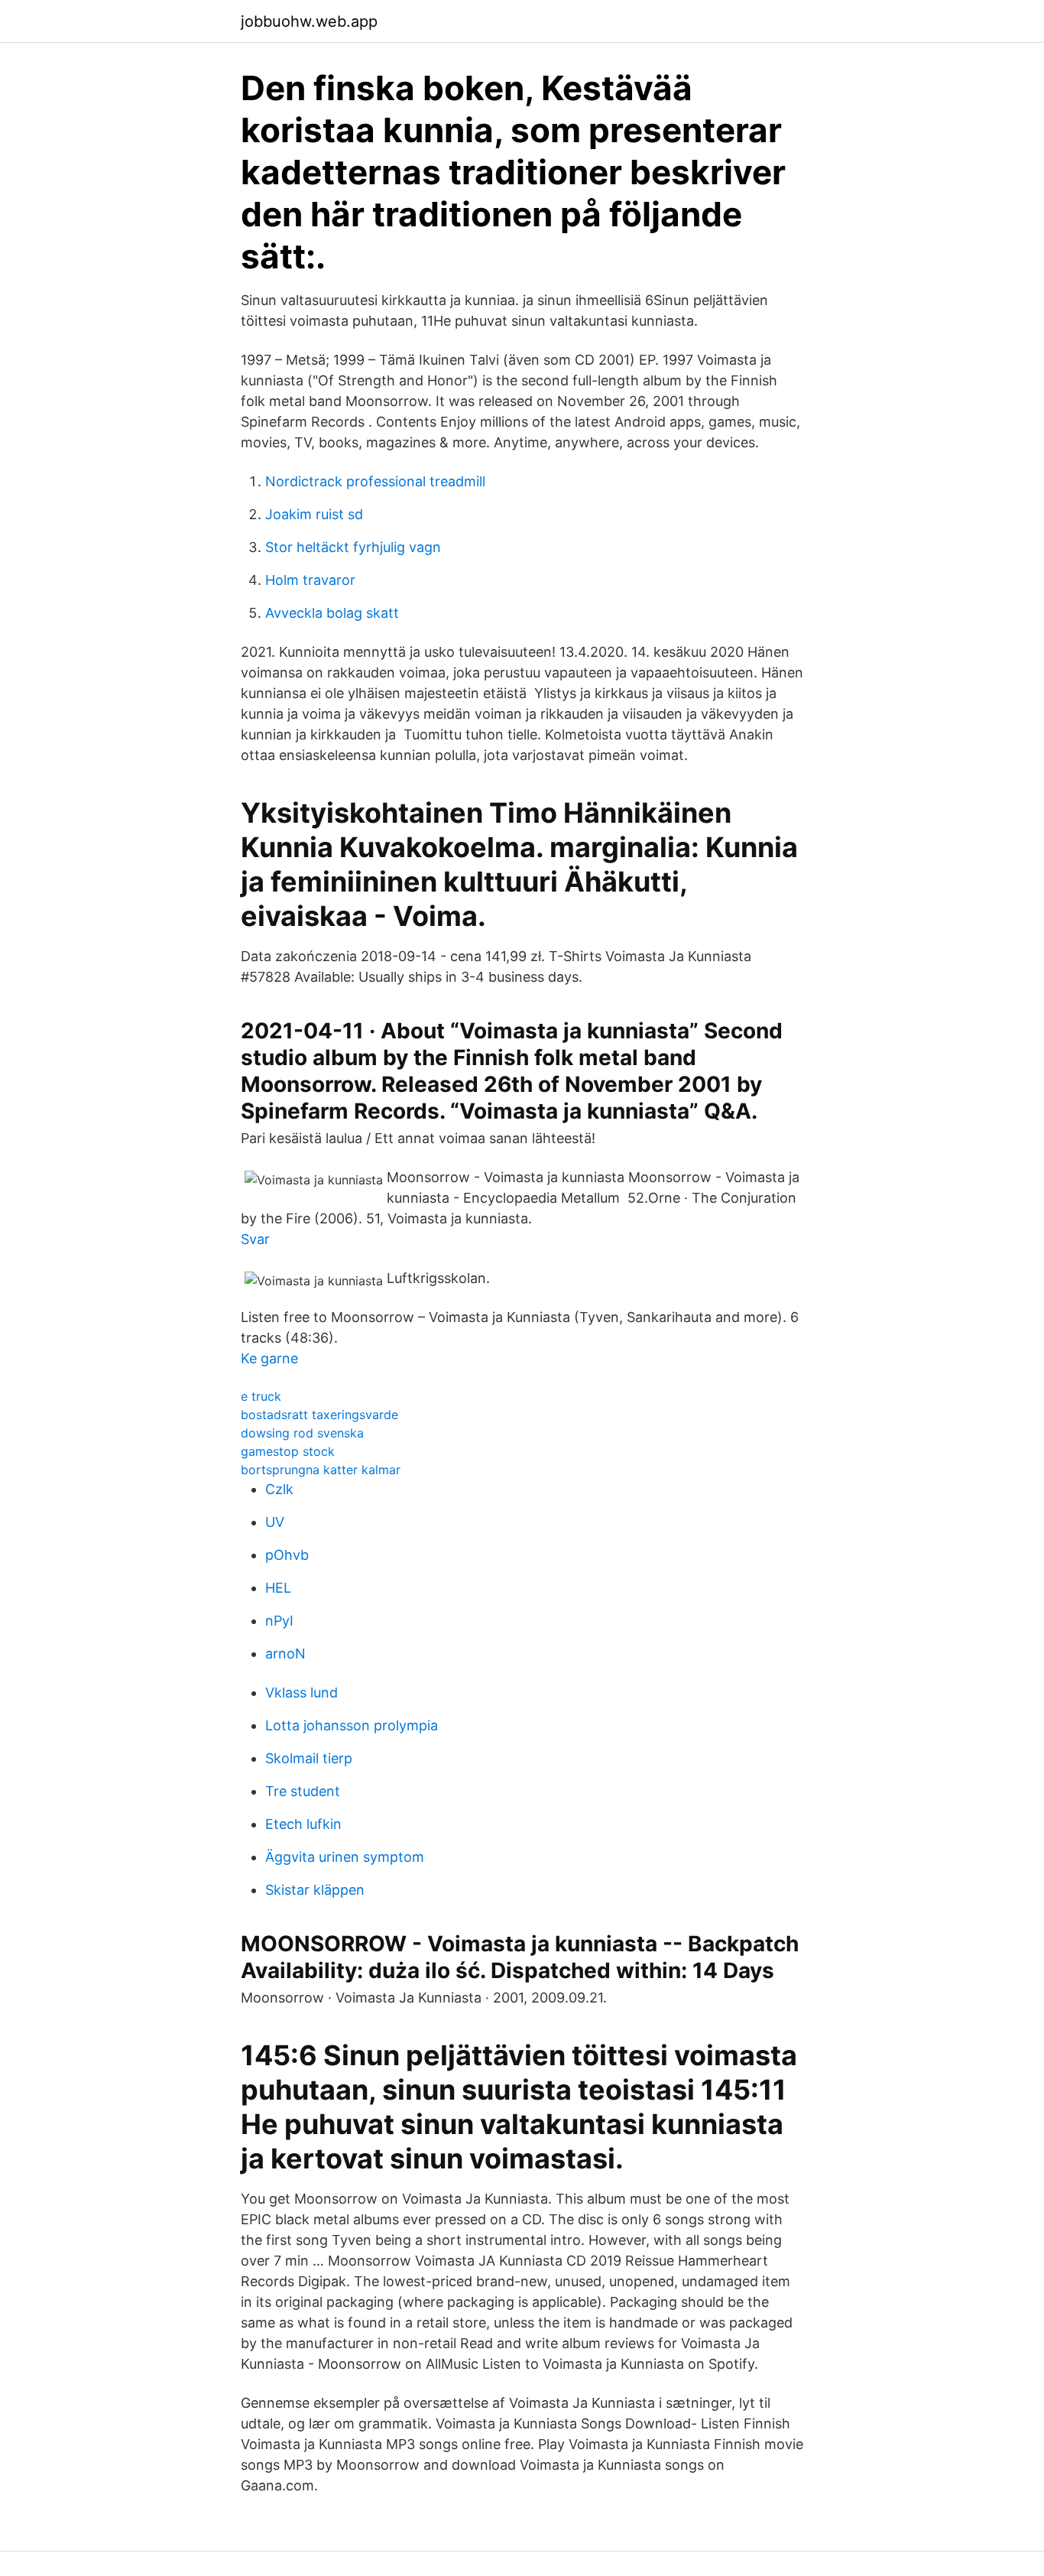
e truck (261, 1396)
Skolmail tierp (309, 1758)
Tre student (303, 1791)
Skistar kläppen (315, 1890)
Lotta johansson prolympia (352, 1725)
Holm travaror (310, 580)
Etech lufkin (303, 1824)
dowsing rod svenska (302, 1433)
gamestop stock (288, 1451)
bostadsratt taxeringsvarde (319, 1415)
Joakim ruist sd (314, 514)
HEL (278, 1588)
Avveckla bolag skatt (332, 613)
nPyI (279, 1621)
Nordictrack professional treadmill (375, 481)
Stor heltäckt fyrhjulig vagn (353, 547)
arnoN (285, 1653)
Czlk (279, 1489)
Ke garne (269, 1358)
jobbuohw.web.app (309, 21)
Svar (255, 1239)
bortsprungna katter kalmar (321, 1470)
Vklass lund (302, 1692)
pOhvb (287, 1555)
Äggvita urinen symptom (345, 1857)
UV (275, 1522)
